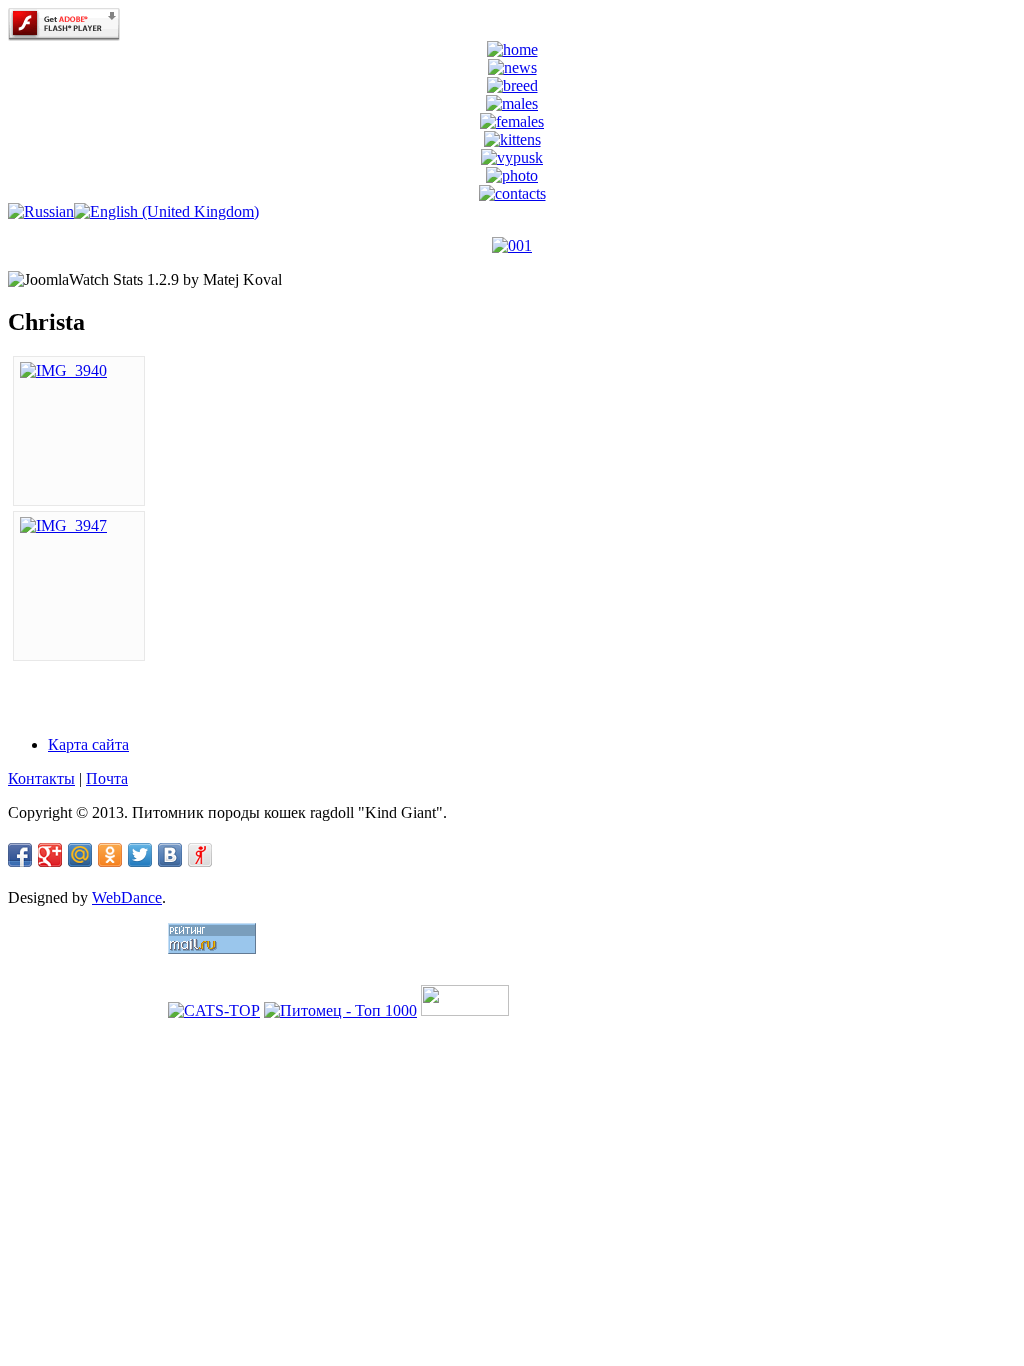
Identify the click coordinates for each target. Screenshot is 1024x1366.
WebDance (127, 897)
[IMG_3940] (63, 370)
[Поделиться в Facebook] (20, 855)
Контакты (41, 778)
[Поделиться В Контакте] (170, 855)
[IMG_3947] (63, 525)
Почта (107, 778)
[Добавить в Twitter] (140, 855)
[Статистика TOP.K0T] (465, 1010)
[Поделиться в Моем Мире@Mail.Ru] (80, 855)
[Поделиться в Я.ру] (200, 855)
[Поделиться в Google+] (50, 855)
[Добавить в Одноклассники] (110, 855)
